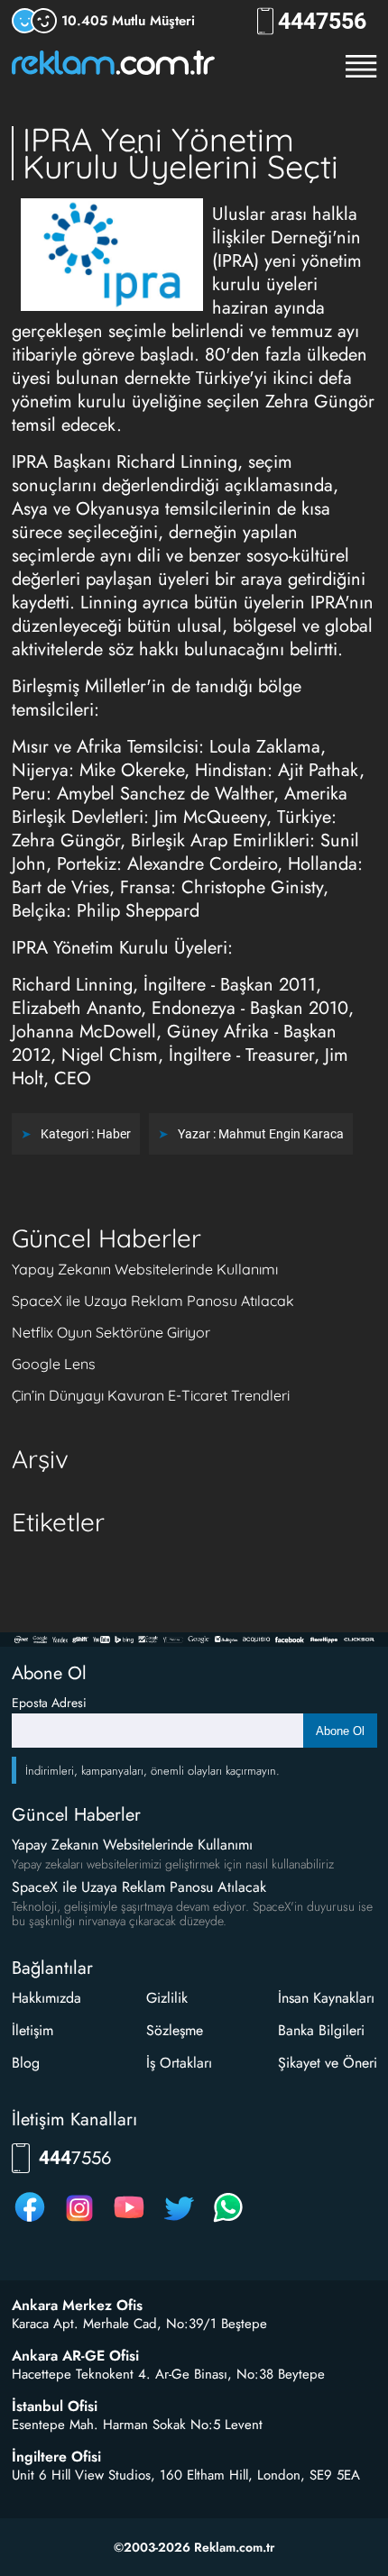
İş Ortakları (179, 2063)
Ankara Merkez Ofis (77, 2306)
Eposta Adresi (49, 1703)
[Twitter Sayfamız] (179, 2221)
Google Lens (54, 1364)
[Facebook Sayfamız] (30, 2221)
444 (322, 21)
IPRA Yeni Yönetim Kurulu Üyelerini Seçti (180, 153)
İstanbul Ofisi (55, 2407)
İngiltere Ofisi (56, 2457)
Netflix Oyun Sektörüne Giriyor (111, 1332)
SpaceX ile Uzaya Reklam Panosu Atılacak (153, 1301)
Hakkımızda (46, 1998)
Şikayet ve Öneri (328, 2063)
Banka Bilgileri (321, 2030)
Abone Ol (340, 1731)
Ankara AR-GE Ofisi (75, 2356)
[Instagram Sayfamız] (79, 2221)
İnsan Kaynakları (326, 1998)
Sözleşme (175, 2030)
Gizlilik (167, 1998)
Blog (26, 2063)
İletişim (32, 2030)
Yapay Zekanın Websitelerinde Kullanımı (145, 1269)
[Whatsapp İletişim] (228, 2221)
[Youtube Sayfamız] (129, 2221)
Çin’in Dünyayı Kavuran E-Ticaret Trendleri (151, 1395)
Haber (114, 1134)
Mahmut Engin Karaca (281, 1134)
